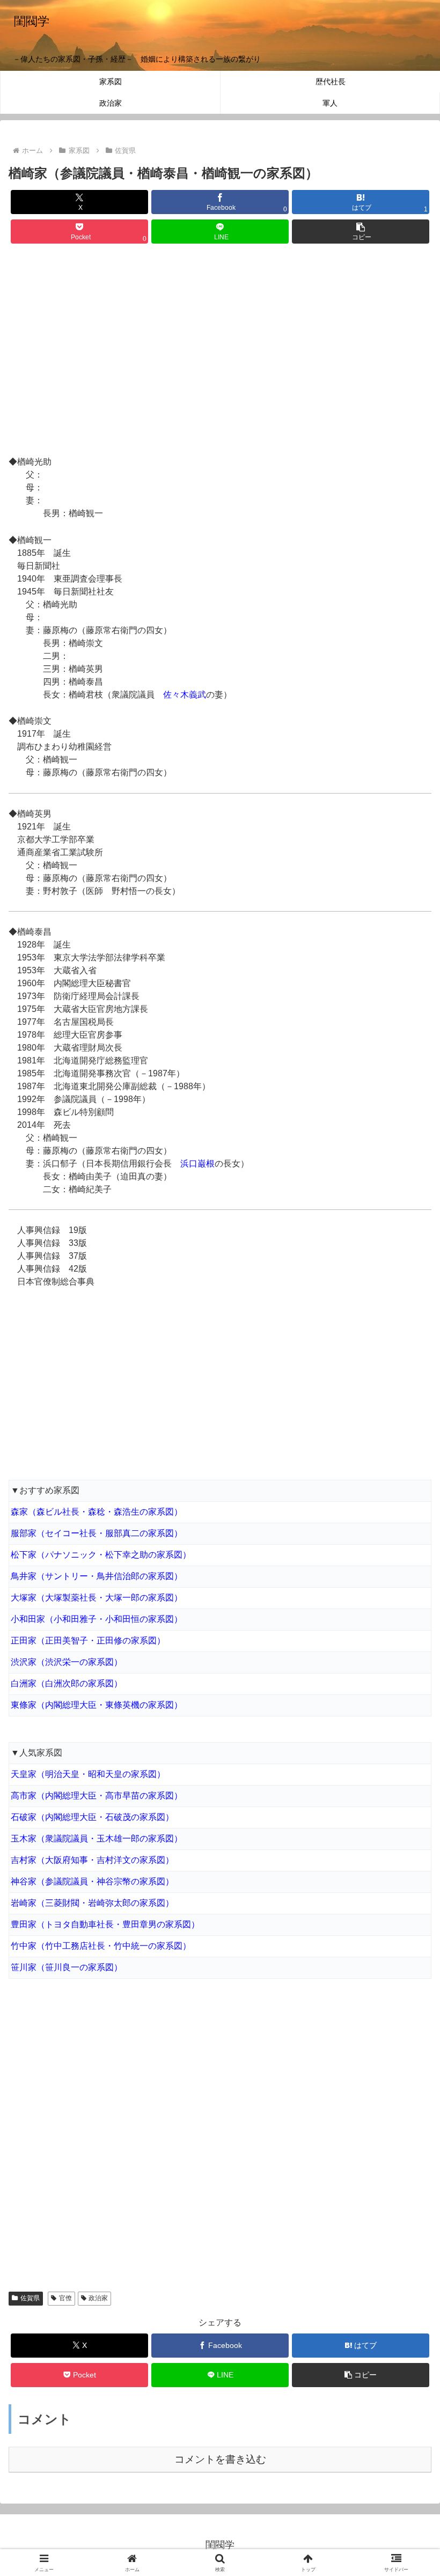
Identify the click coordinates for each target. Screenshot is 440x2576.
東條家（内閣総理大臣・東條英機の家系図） (97, 1705)
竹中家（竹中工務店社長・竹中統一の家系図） (101, 1946)
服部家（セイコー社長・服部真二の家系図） (97, 1533)
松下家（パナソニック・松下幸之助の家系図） (101, 1555)
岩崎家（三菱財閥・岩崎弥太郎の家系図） (92, 1903)
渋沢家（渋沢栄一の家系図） (67, 1662)
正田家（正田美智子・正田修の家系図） (88, 1641)
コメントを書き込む (220, 2459)
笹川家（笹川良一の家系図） (67, 1967)
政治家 (98, 2298)
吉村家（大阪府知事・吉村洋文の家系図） (92, 1860)
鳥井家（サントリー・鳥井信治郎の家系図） (97, 1576)
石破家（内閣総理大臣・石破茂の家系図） (92, 1817)
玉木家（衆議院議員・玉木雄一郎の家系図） (97, 1839)
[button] (361, 232)
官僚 (65, 2298)
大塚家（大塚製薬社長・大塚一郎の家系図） (97, 1598)
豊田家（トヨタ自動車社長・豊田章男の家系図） (105, 1924)
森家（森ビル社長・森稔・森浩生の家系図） (97, 1512)
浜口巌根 (197, 1164)
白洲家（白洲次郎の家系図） (67, 1683)
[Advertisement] (220, 351)
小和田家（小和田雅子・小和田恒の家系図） (97, 1619)
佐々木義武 (185, 695)
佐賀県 (30, 2298)
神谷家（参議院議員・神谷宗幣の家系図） (92, 1881)
